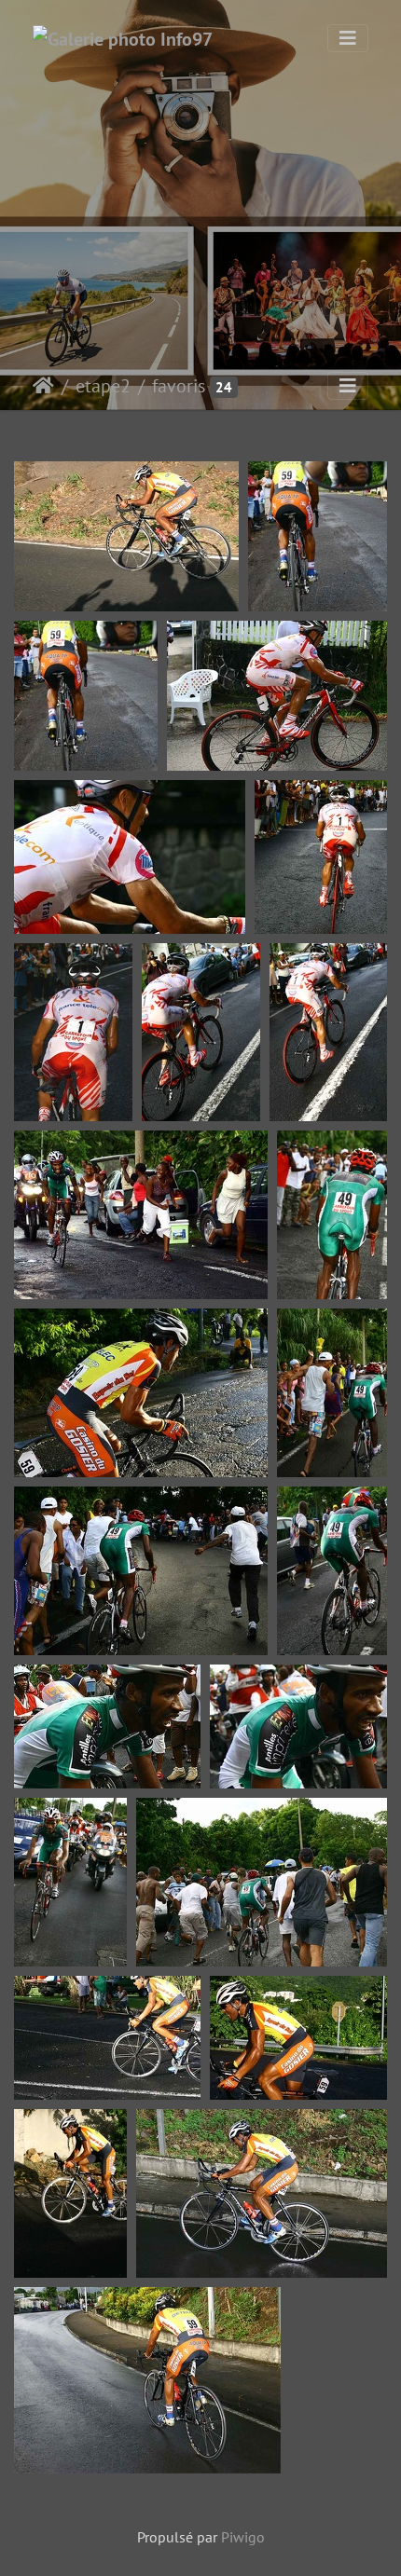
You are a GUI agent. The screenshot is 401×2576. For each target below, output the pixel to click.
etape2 (103, 386)
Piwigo (243, 2537)
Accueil (43, 386)
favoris (179, 386)
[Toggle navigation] (348, 38)
